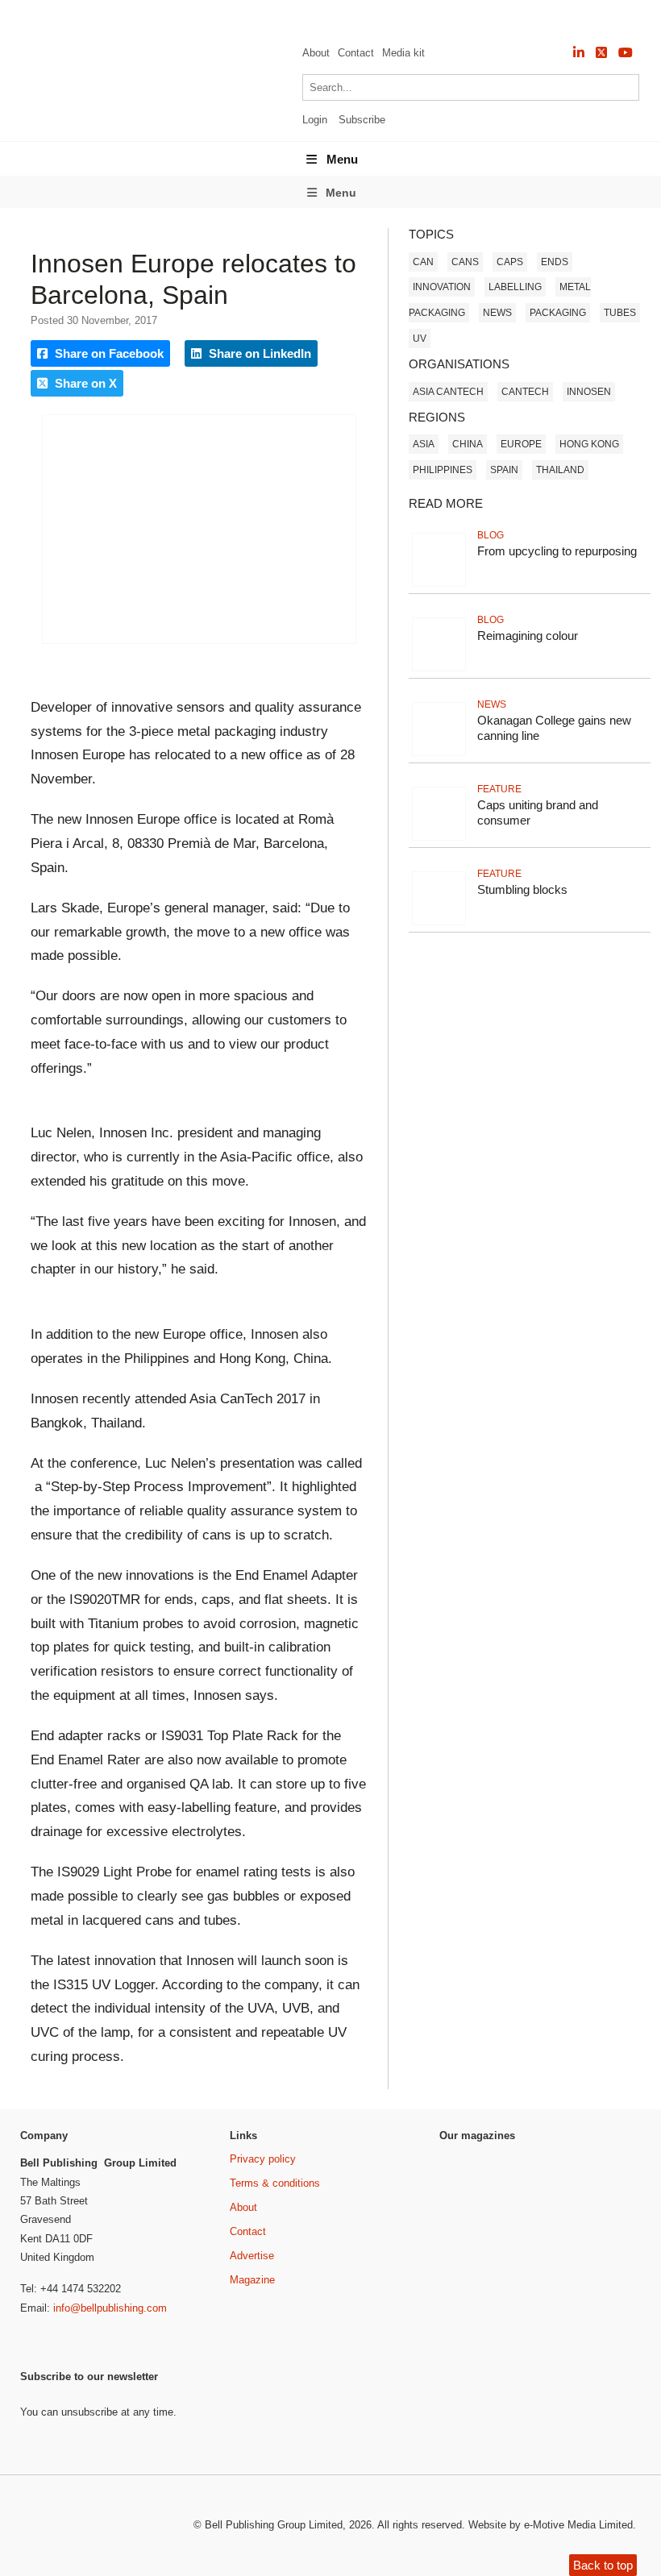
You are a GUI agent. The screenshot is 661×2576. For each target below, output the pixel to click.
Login (315, 120)
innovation (442, 287)
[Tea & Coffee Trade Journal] (603, 2308)
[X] (601, 53)
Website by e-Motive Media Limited (551, 2525)
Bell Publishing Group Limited (274, 2525)
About (316, 53)
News (497, 313)
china (468, 444)
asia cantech (448, 392)
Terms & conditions (275, 2183)
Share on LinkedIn (258, 353)
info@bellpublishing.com (110, 2308)
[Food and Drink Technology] (603, 2244)
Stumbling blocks (522, 889)
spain (504, 470)
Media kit (403, 53)
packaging (558, 313)
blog (491, 535)
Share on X (84, 383)
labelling (515, 287)
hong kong (589, 444)
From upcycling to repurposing (557, 551)
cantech (525, 392)
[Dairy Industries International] (482, 2233)
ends (555, 262)
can (423, 262)
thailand (560, 470)
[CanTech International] (141, 119)
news (492, 704)
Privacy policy (263, 2159)
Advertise (252, 2256)
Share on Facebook (108, 353)
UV (420, 339)
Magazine (252, 2280)
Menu (342, 159)
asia (424, 444)
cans (465, 262)
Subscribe (362, 120)
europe (521, 444)
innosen (589, 392)
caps (510, 262)
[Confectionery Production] (603, 2181)
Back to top (603, 2565)
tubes (620, 313)
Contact (356, 53)
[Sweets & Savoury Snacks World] (482, 2336)
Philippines (443, 470)
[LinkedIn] (579, 53)
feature (499, 789)
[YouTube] (626, 53)
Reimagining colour (528, 636)
